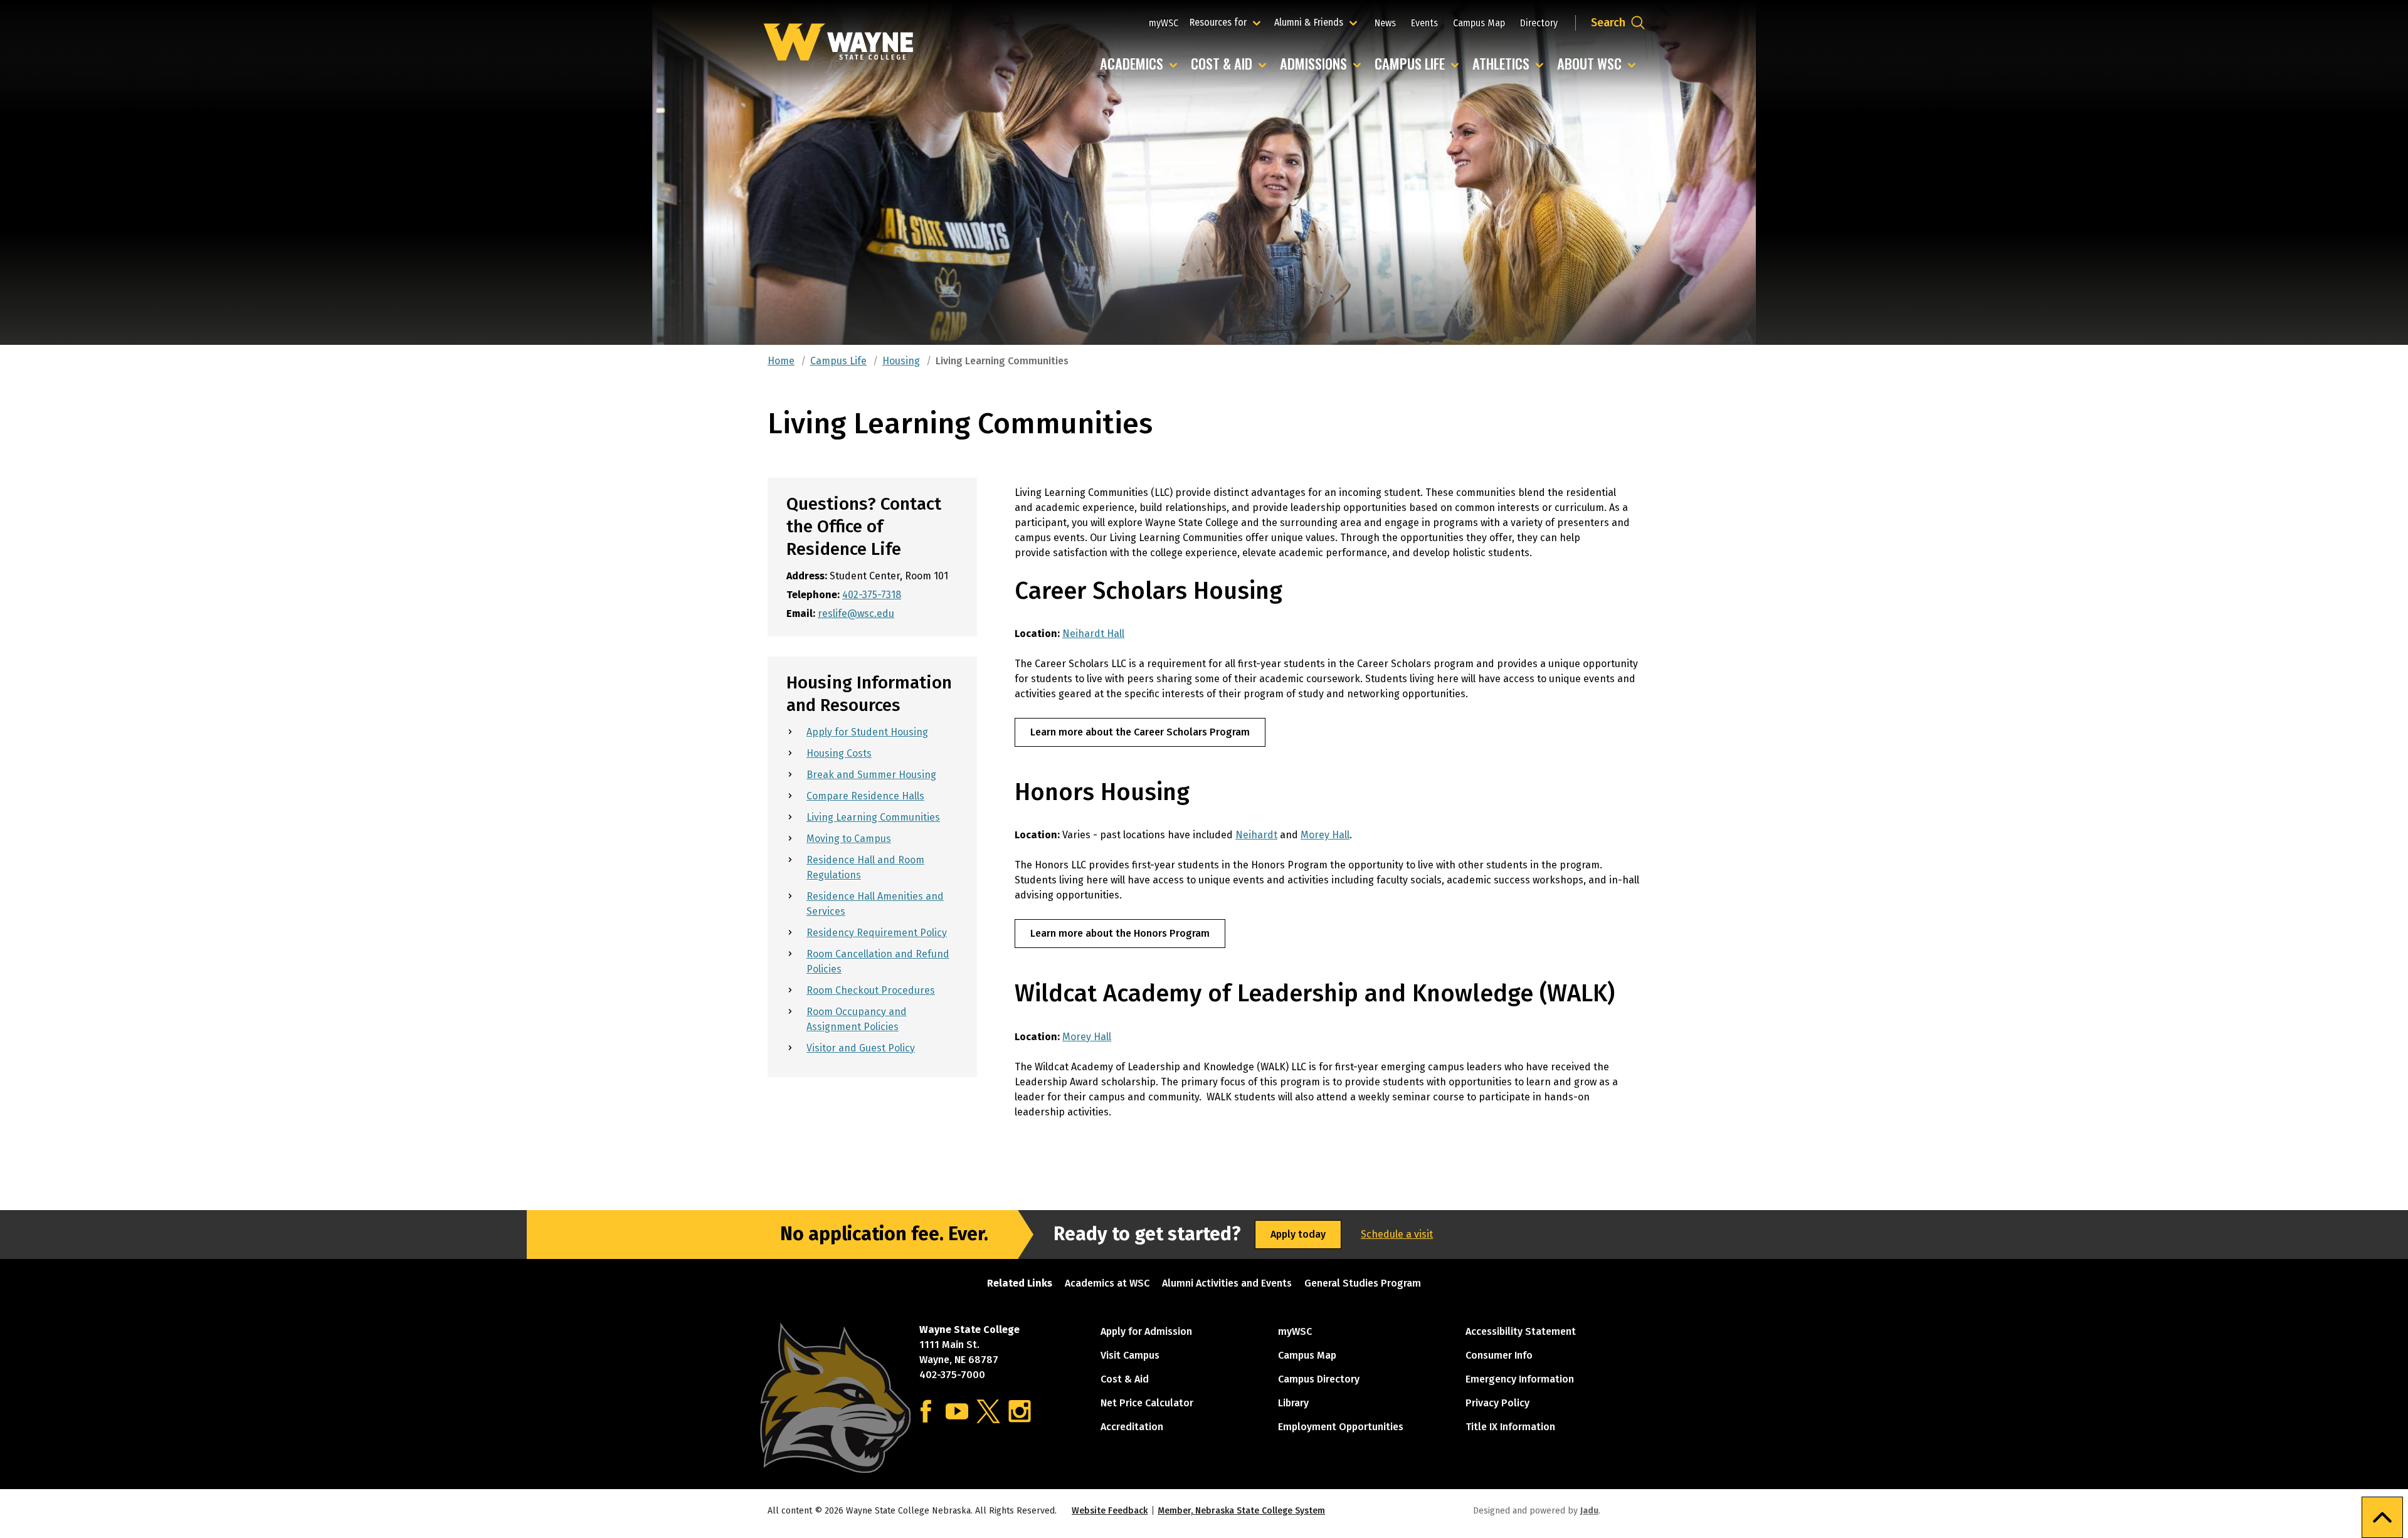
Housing (901, 361)
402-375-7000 (952, 1375)
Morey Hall (1325, 835)
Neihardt (1256, 835)
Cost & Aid (1232, 64)
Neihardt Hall (1093, 634)
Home (781, 361)
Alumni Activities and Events (1227, 1283)
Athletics (1511, 64)
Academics (1142, 64)
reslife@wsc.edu (856, 614)
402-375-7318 (872, 595)
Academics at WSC (1107, 1283)
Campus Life (1420, 64)
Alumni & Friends (1312, 22)
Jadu (1589, 1511)
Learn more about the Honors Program (1120, 933)
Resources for (1227, 22)
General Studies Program (1363, 1283)
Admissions (1323, 64)
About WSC (1599, 64)
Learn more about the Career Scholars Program (1140, 732)
